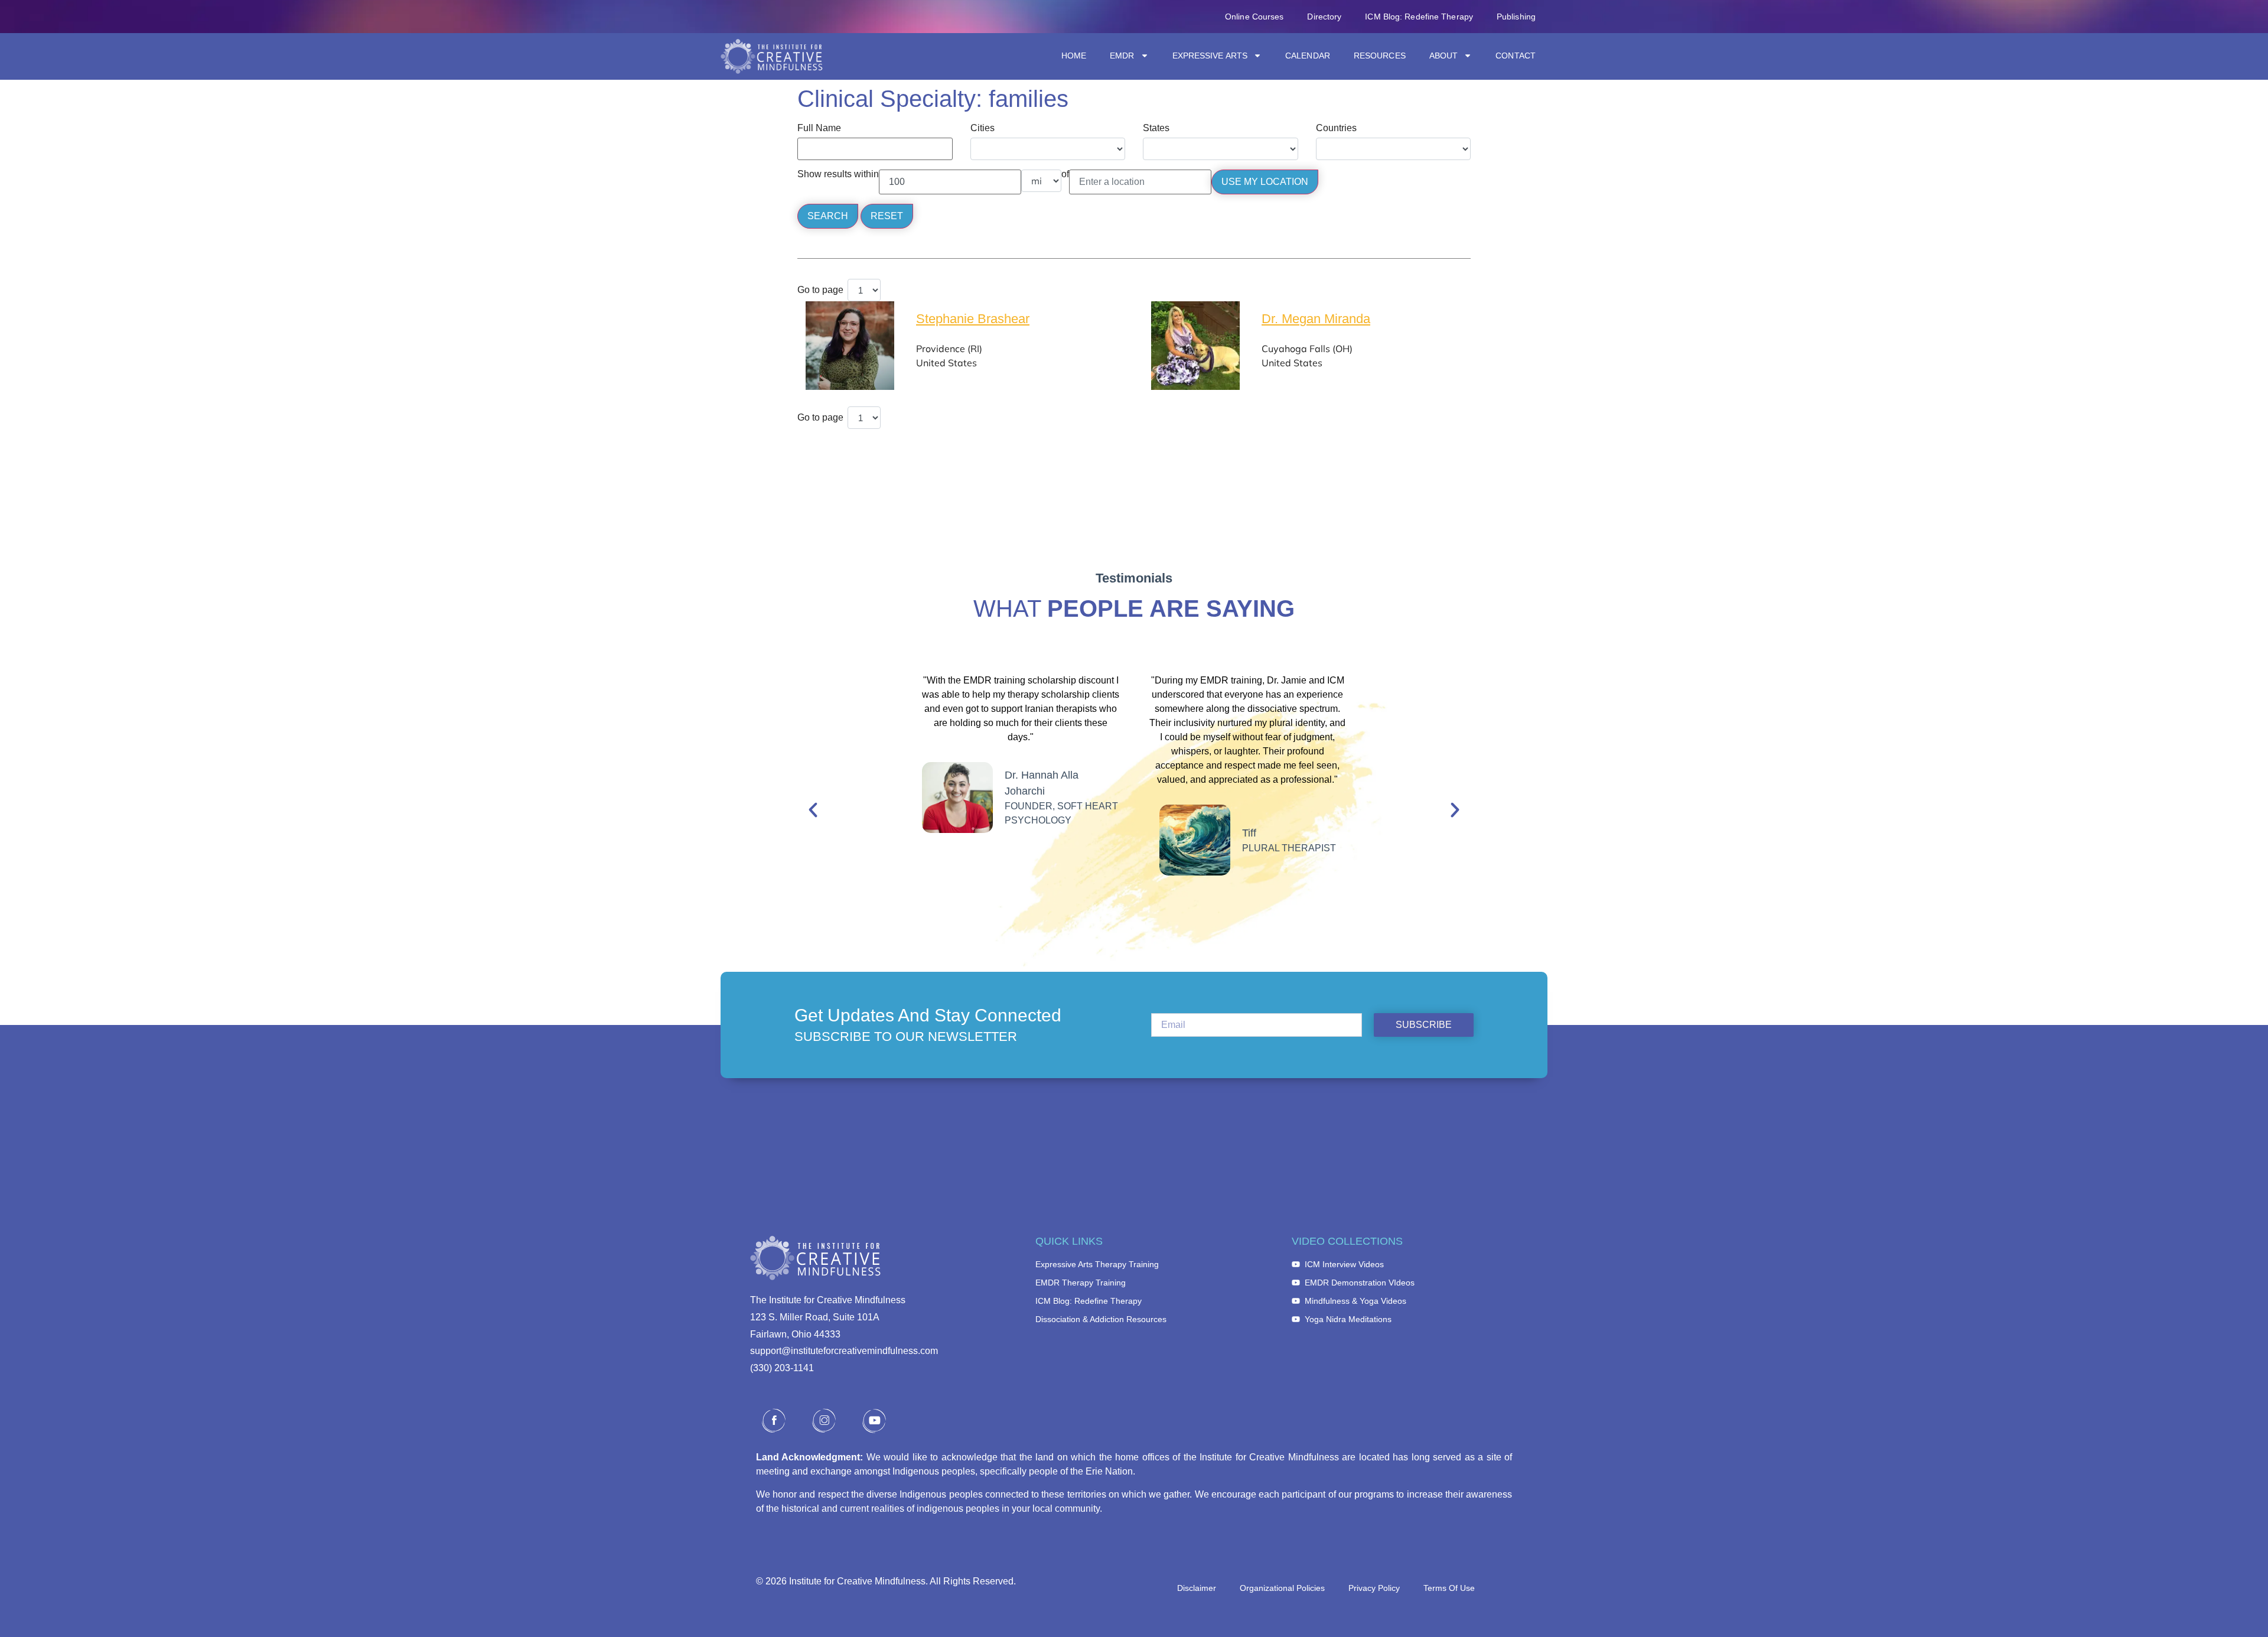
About (1444, 56)
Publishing (1516, 17)
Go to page (820, 290)
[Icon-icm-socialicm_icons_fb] (774, 1421)
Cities (983, 128)
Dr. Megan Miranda (1316, 319)
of (1065, 174)
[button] (813, 810)
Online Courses (1254, 17)
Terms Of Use (1449, 1588)
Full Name (819, 128)
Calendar (1308, 56)
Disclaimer (1197, 1588)
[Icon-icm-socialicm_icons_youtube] (874, 1421)
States (1156, 128)
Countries (1336, 128)
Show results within (838, 174)
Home (1074, 56)
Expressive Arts (1210, 56)
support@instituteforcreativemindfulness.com (844, 1351)
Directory (1324, 17)
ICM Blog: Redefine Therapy (1419, 17)
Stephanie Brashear (973, 319)
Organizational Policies (1282, 1588)
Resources (1380, 56)
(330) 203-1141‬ (782, 1368)
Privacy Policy (1374, 1588)
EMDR (1122, 56)
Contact (1516, 56)
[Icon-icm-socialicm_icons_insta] (824, 1421)
